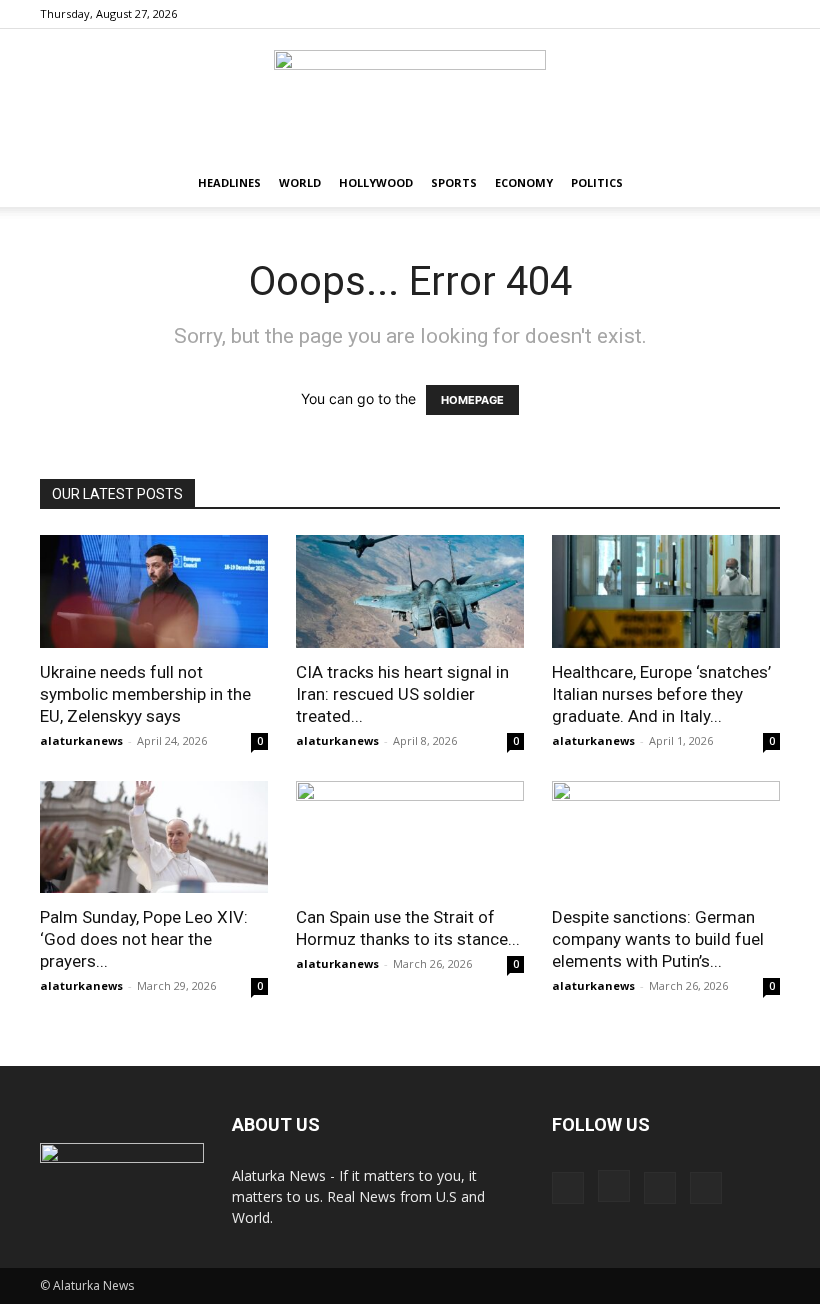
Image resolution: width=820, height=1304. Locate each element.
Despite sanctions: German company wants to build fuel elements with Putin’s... (658, 939)
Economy (524, 182)
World (300, 182)
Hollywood (376, 182)
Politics (597, 182)
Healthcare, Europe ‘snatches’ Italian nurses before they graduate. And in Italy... (661, 694)
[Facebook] (666, 14)
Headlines (229, 182)
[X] (765, 14)
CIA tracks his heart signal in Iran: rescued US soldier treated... (402, 694)
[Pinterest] (732, 14)
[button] (756, 183)
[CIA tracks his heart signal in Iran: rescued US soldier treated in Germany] (410, 591)
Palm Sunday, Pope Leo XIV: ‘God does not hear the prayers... (144, 939)
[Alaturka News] (410, 95)
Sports (454, 182)
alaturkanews (81, 740)
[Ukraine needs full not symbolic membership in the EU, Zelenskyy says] (154, 591)
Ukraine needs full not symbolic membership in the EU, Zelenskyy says (145, 694)
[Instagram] (699, 14)
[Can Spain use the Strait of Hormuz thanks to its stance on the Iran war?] (410, 837)
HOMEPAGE (472, 400)
